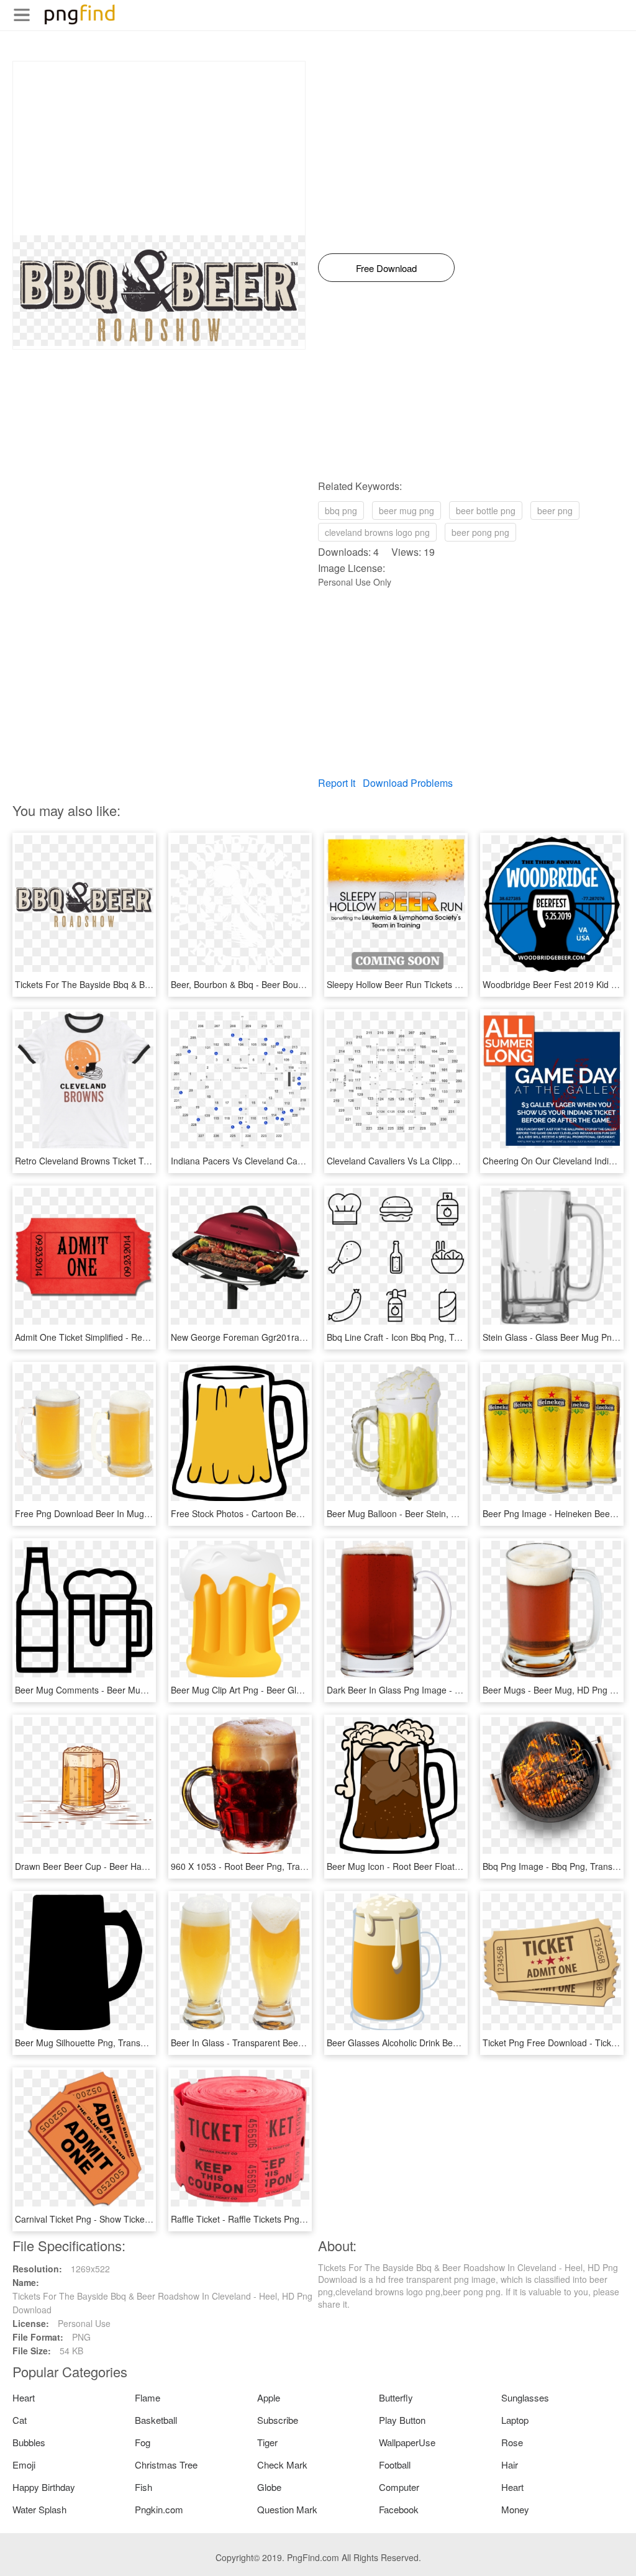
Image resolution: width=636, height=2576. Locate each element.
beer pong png (480, 532)
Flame (148, 2397)
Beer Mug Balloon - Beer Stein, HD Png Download (425, 1513)
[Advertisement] (159, 148)
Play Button (402, 2420)
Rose (512, 2442)
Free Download (386, 268)
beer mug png (407, 510)
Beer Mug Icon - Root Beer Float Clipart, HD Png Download (443, 1866)
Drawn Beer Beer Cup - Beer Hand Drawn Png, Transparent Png (142, 1866)
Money (515, 2509)
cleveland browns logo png (377, 532)
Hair (510, 2465)
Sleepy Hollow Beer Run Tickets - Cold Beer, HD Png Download (451, 984)
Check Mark (282, 2465)
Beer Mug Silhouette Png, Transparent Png (99, 2043)
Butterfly (396, 2397)
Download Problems (408, 783)
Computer (399, 2487)
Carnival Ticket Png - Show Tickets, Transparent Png (119, 2219)
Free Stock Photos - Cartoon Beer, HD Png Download (276, 1513)
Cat (20, 2420)
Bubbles (29, 2442)
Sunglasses (525, 2397)
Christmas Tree (166, 2465)
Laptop (515, 2420)
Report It (337, 783)
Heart (24, 2397)
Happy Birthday (44, 2487)
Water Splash (39, 2509)
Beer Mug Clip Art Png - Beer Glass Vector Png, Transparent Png (298, 1690)
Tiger (267, 2442)
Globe (269, 2487)
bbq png (341, 510)
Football (395, 2465)
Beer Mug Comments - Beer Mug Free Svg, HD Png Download (138, 1690)
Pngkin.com (159, 2509)
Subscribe (278, 2420)
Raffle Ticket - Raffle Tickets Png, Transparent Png (270, 2219)
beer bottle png (486, 510)
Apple (269, 2397)
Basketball (156, 2420)
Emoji (24, 2465)
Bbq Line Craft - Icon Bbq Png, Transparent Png (421, 1337)
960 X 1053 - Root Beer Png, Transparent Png (262, 1866)
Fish (143, 2487)
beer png (555, 510)
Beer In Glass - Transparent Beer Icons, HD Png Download (286, 2043)
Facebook (399, 2509)
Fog (143, 2442)
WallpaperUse (407, 2442)
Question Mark (287, 2509)
